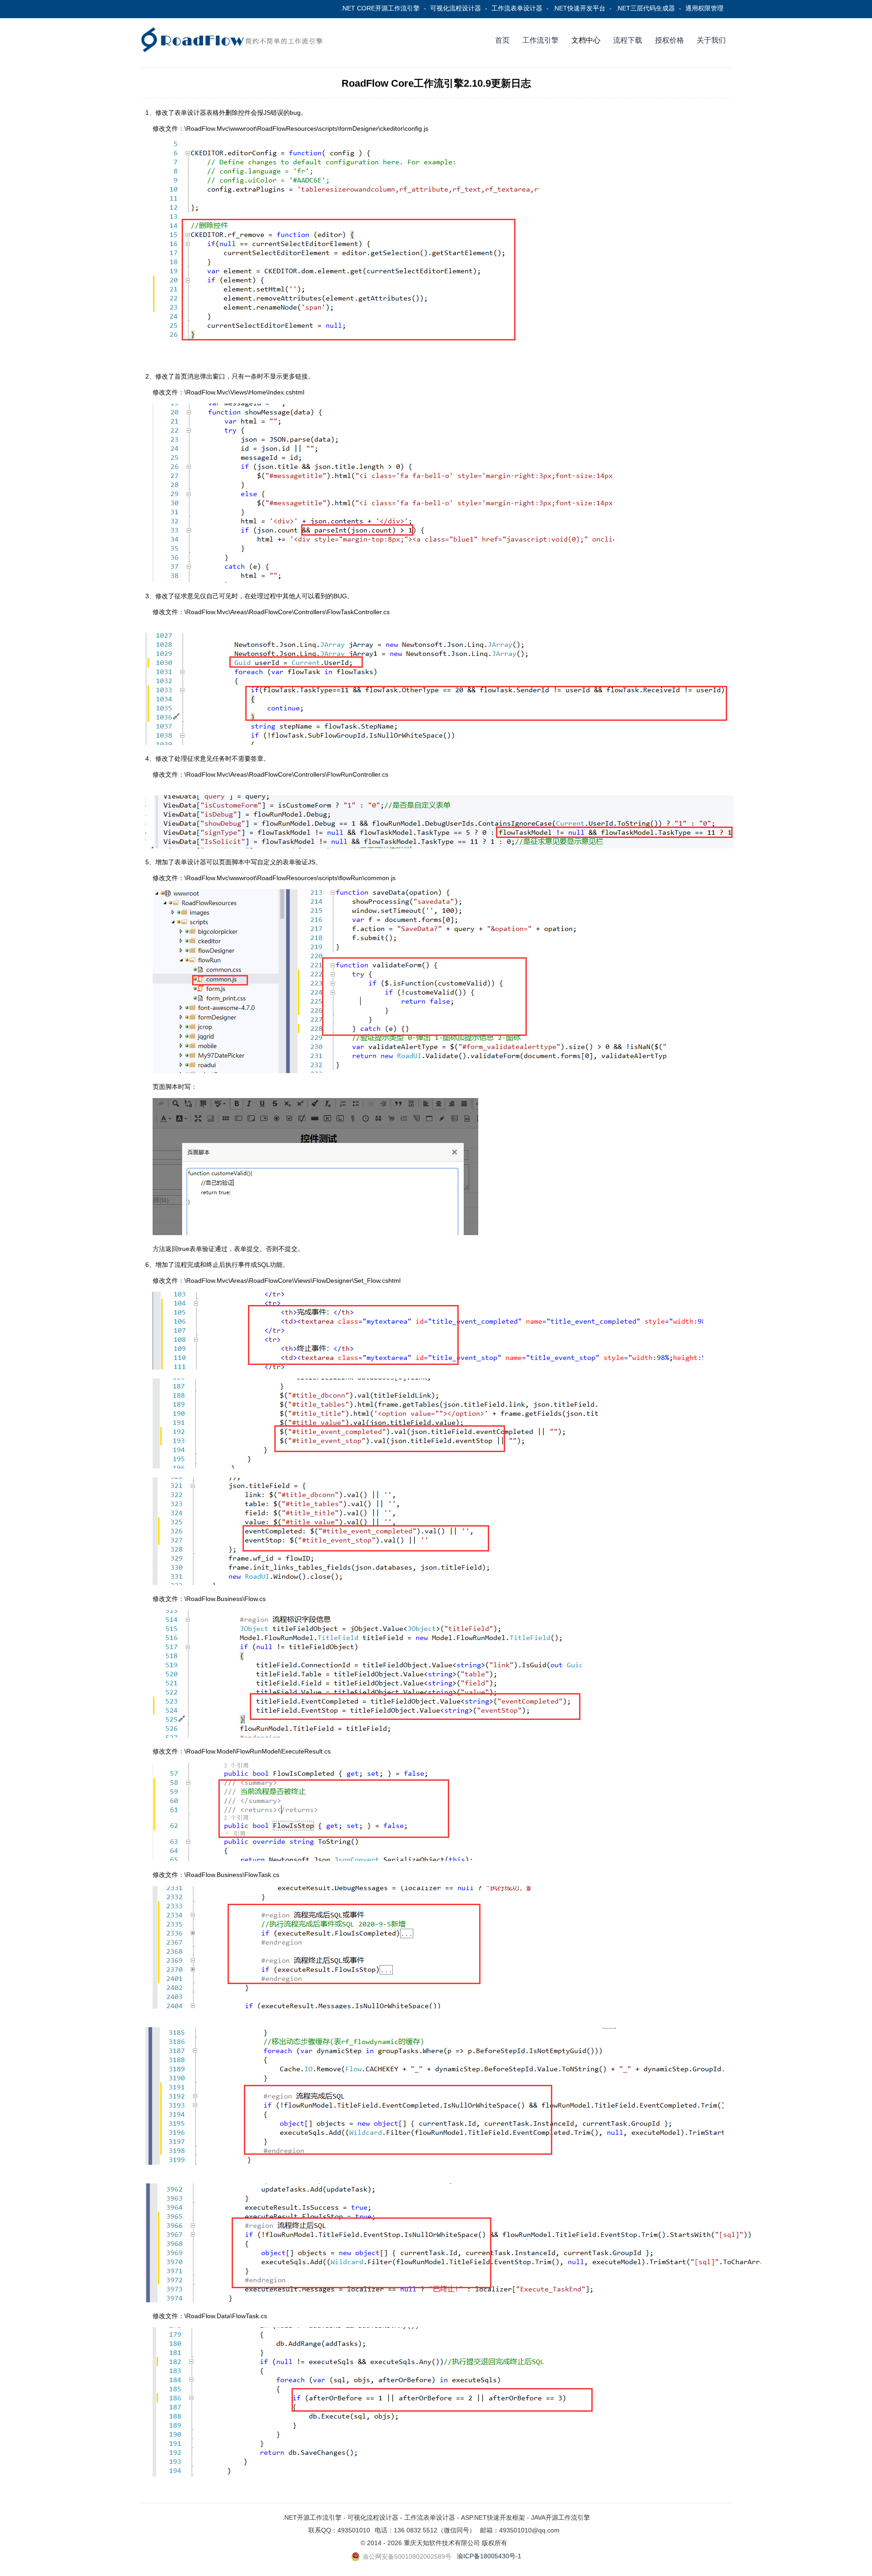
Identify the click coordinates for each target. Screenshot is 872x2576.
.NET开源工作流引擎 (312, 2517)
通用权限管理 (704, 8)
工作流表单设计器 (517, 8)
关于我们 (711, 40)
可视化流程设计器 (456, 8)
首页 (502, 40)
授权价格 (669, 40)
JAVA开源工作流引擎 (560, 2517)
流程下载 (628, 40)
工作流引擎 (540, 40)
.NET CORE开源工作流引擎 (380, 8)
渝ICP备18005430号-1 (489, 2556)
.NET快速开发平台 (579, 8)
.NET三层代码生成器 (645, 8)
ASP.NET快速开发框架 (493, 2517)
